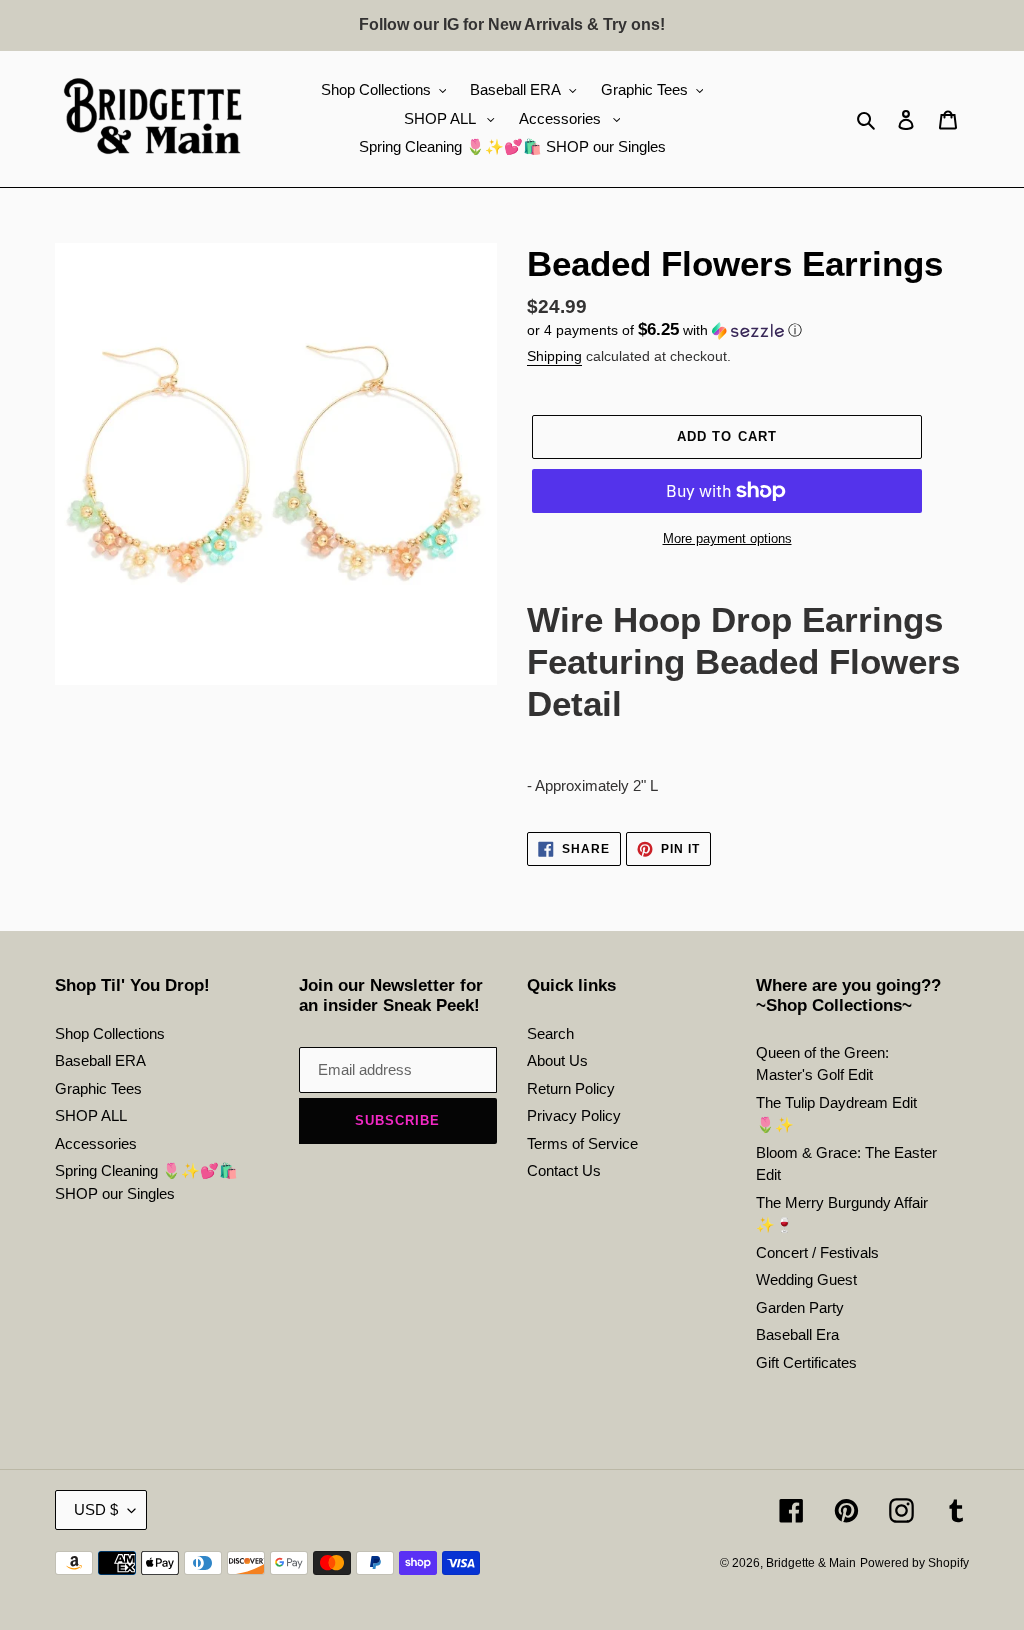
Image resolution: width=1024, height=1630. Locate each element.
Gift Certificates (806, 1362)
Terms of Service (582, 1143)
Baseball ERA (100, 1060)
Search (550, 1033)
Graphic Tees (98, 1088)
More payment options (727, 538)
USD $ (96, 1509)
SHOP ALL (91, 1115)
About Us (557, 1060)
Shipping (554, 356)
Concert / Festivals (817, 1252)
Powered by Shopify (914, 1563)
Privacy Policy (574, 1115)
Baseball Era (797, 1334)
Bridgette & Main (811, 1563)
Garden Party (800, 1307)
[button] (664, 330)
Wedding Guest (806, 1279)
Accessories (96, 1143)
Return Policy (571, 1088)
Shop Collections (110, 1033)
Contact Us (564, 1170)
